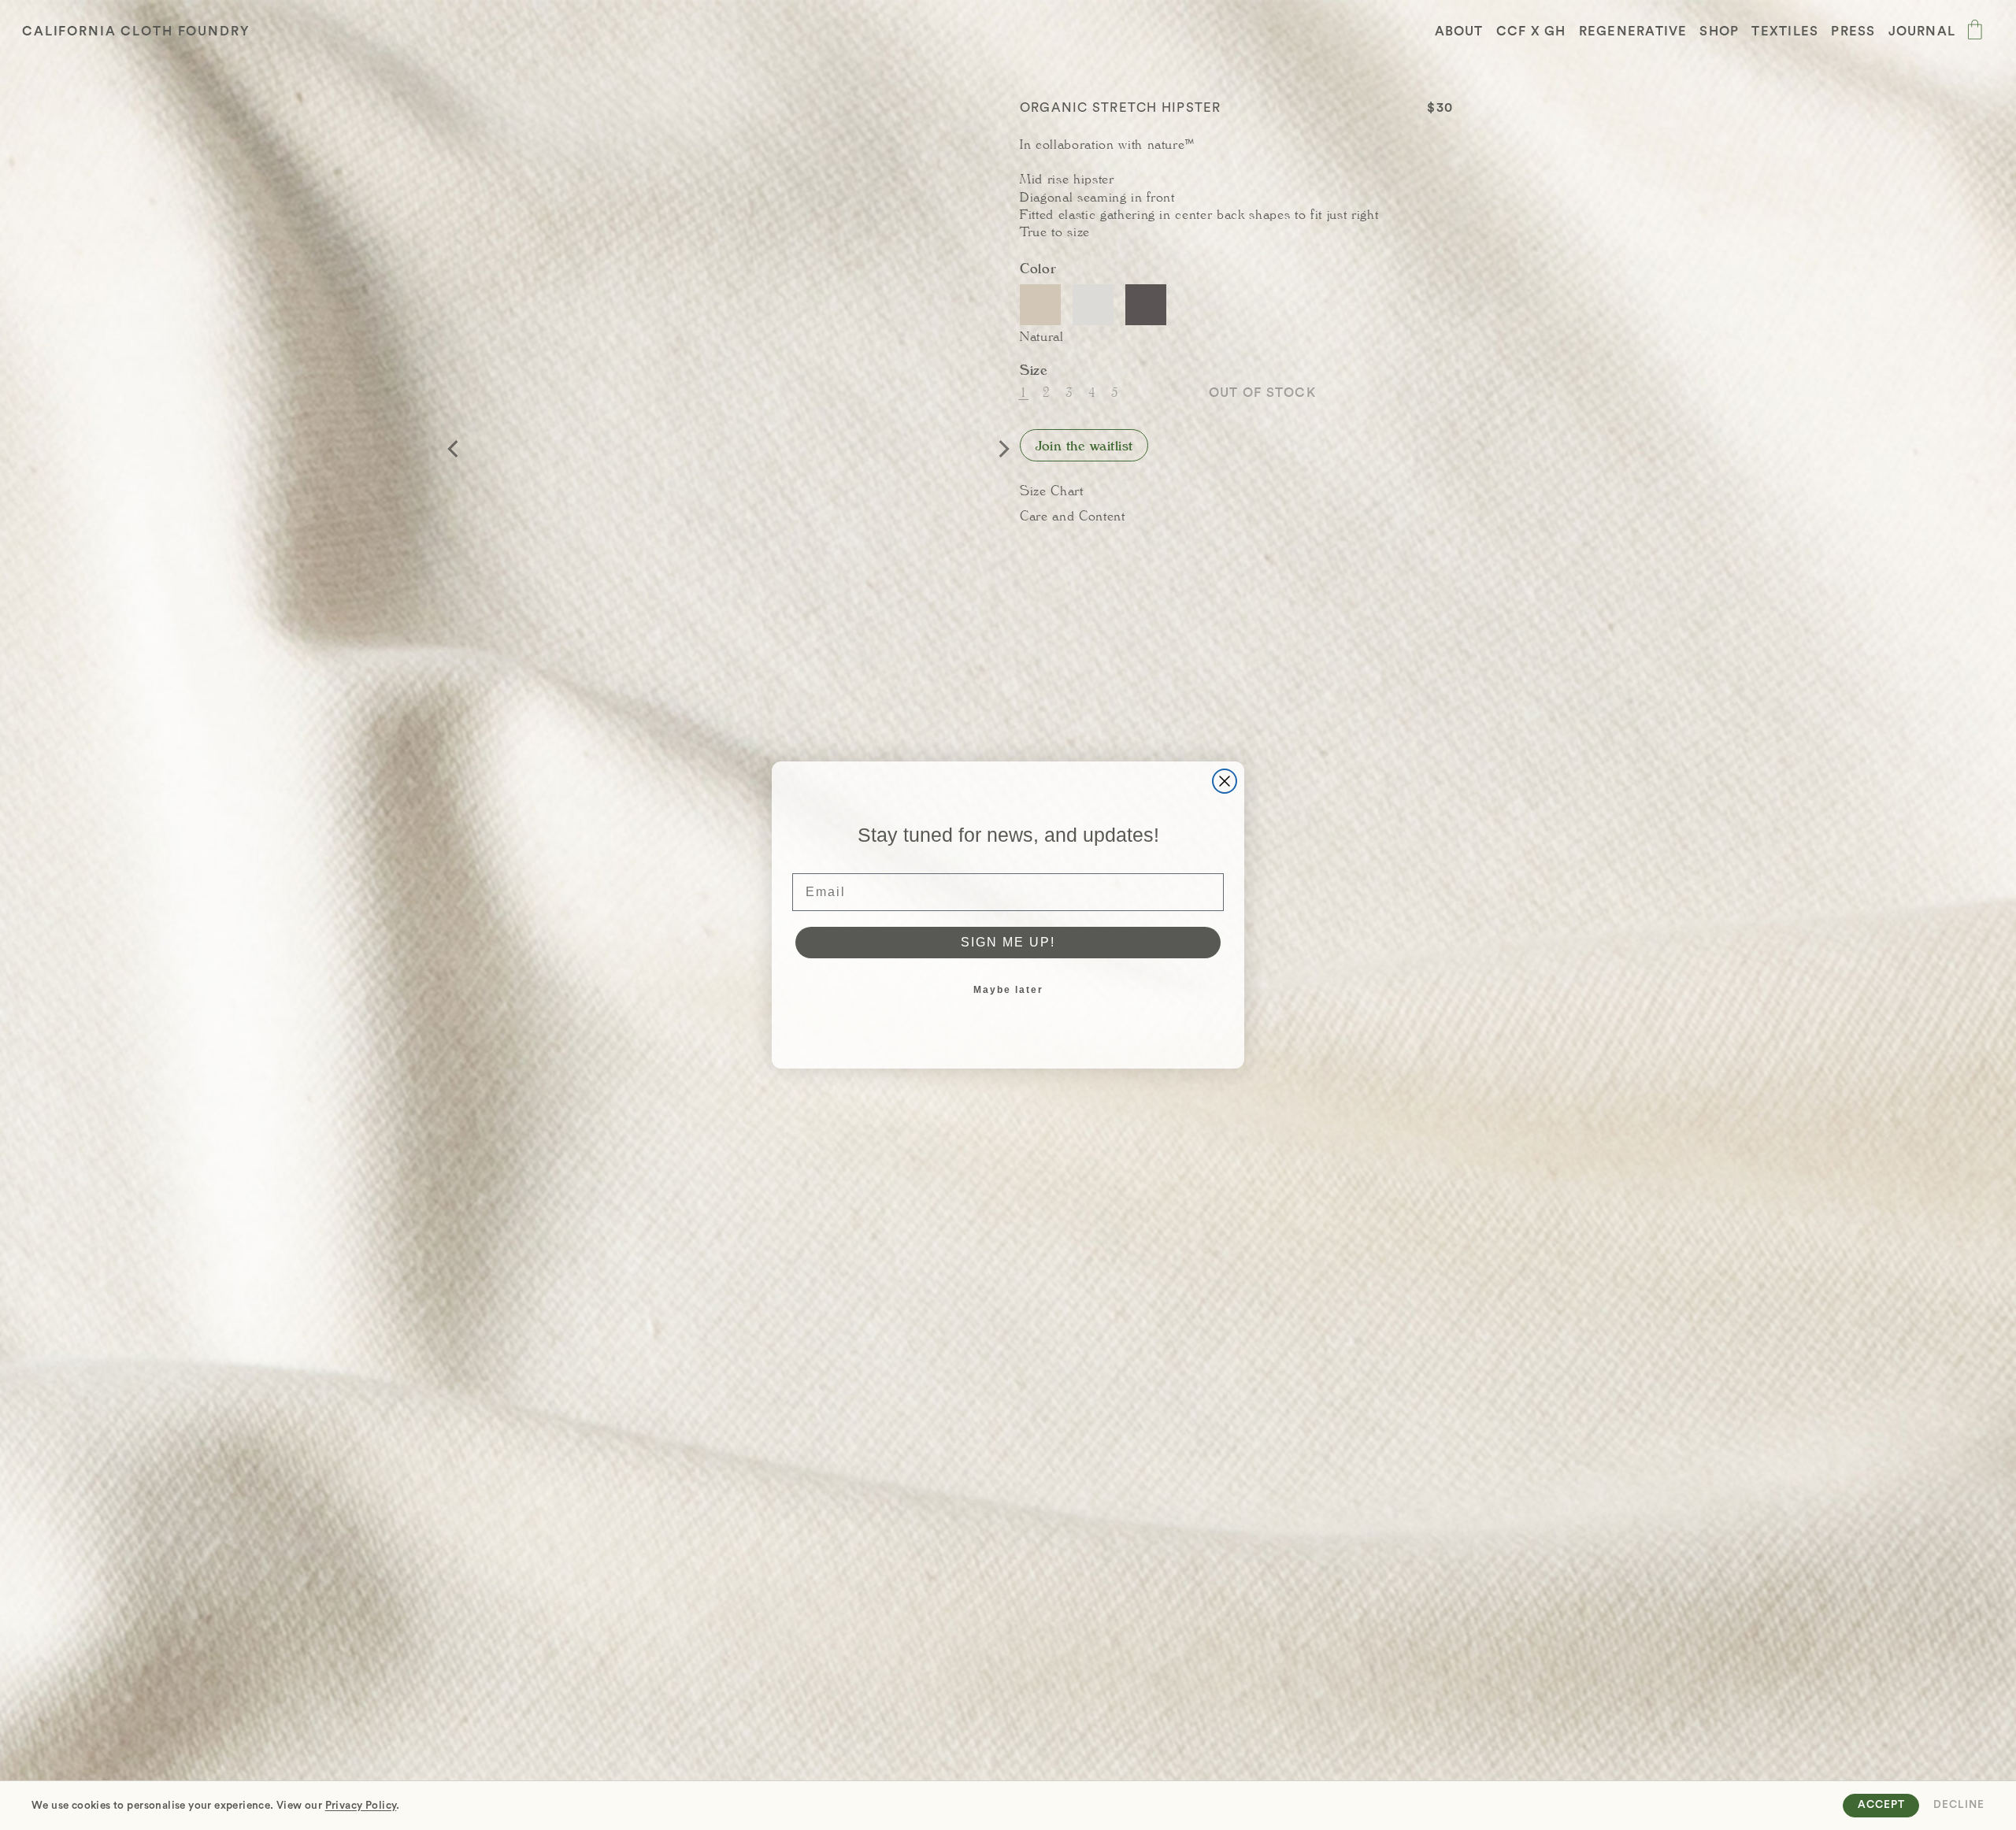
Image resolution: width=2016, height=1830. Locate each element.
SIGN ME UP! (1008, 942)
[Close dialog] (1225, 781)
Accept (1881, 1805)
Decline (1959, 1805)
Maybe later (1008, 990)
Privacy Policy (361, 1806)
